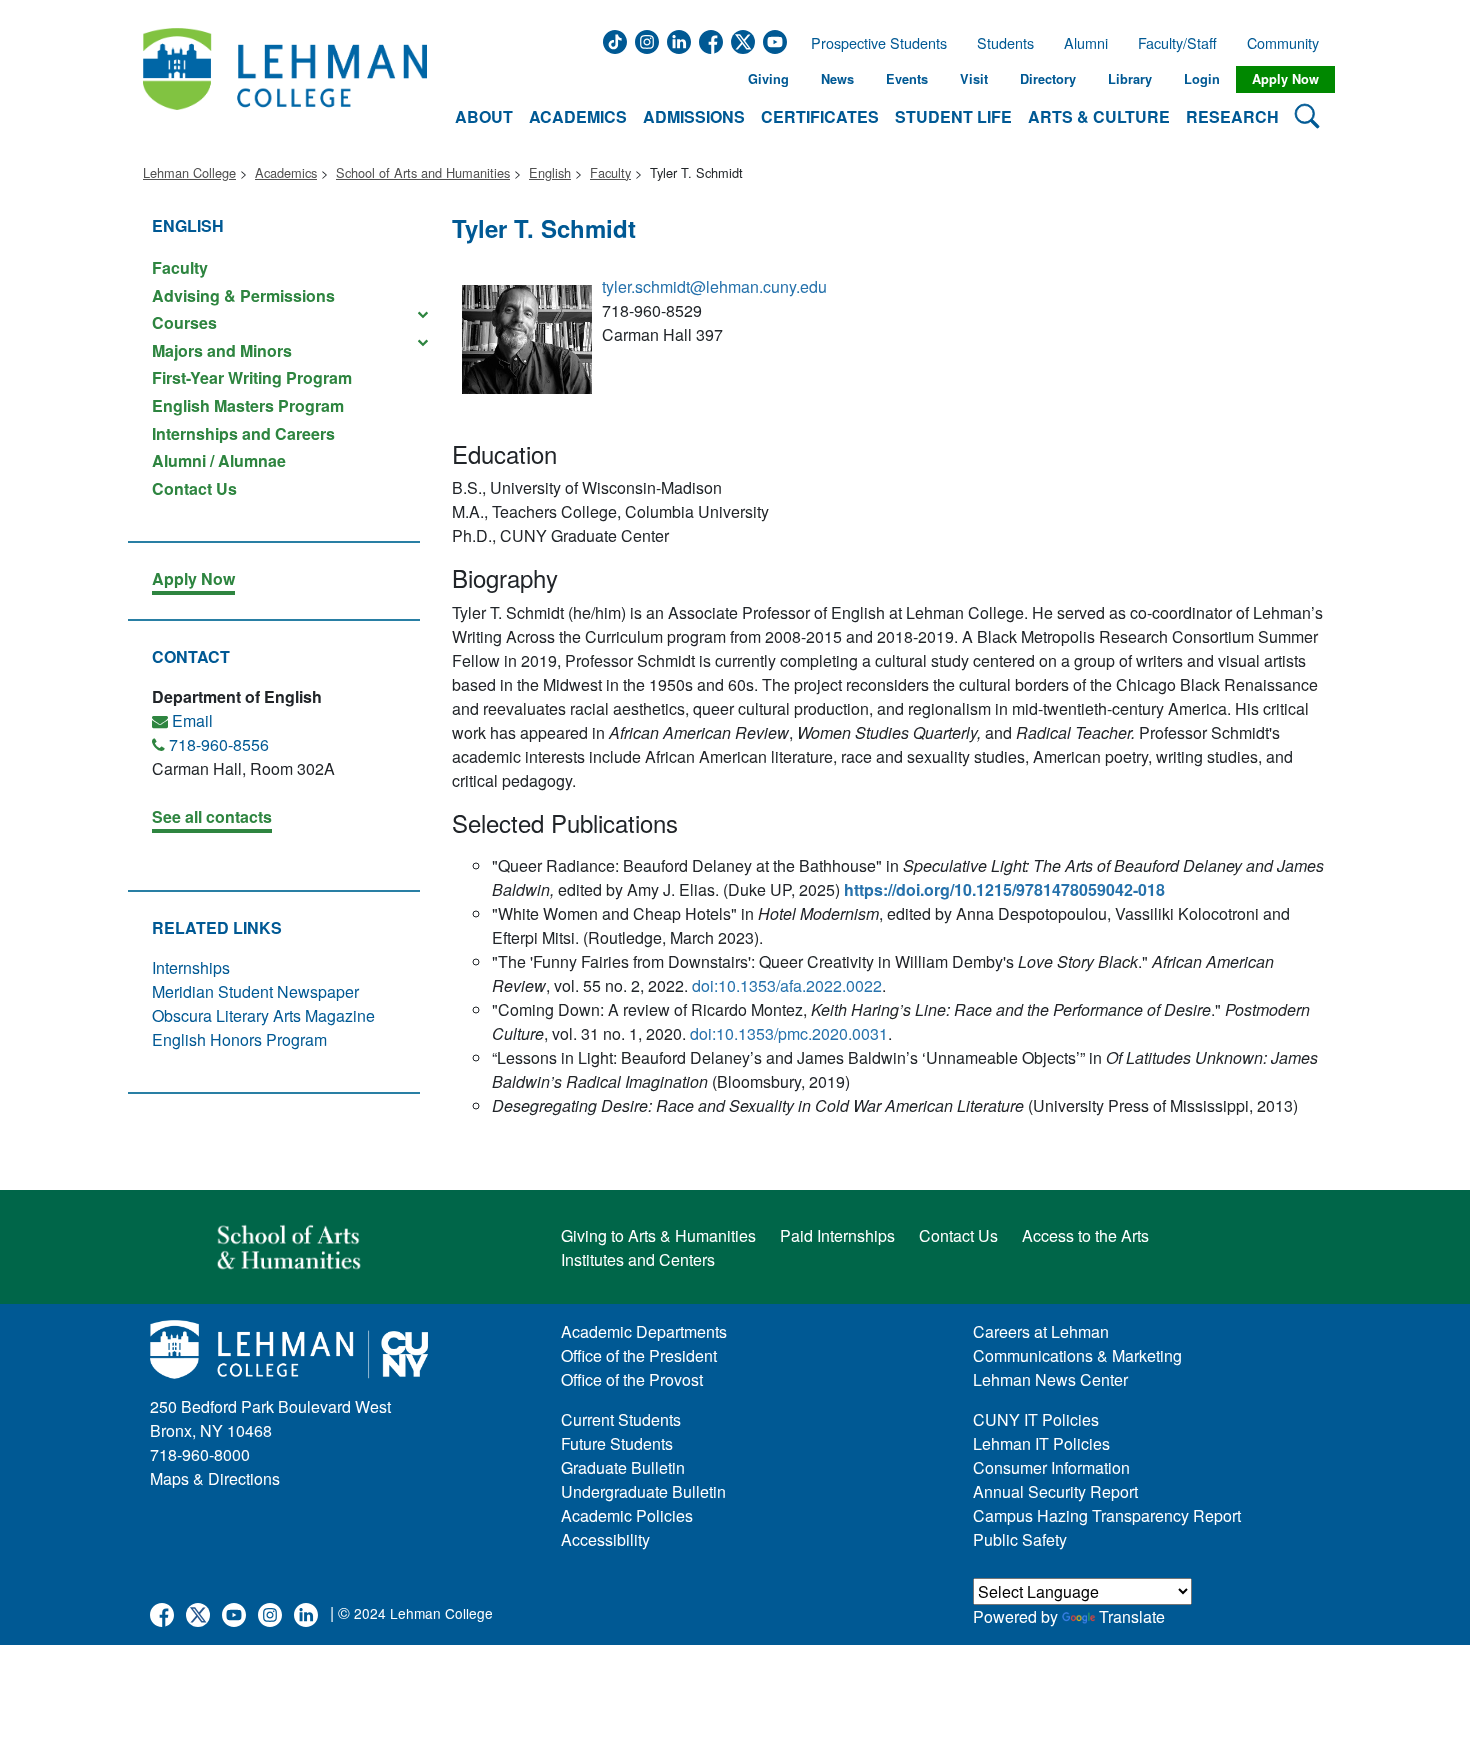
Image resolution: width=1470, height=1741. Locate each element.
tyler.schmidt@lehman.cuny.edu (714, 286)
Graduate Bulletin (623, 1467)
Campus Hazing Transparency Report (1107, 1515)
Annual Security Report (1055, 1491)
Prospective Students (873, 43)
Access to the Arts (1085, 1235)
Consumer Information (1051, 1467)
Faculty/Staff (1177, 43)
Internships (191, 967)
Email (192, 720)
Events (907, 79)
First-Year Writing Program (252, 377)
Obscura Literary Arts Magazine (263, 1015)
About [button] (484, 116)
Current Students (621, 1419)
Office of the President (639, 1355)
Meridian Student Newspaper (255, 991)
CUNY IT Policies (1036, 1419)
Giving (768, 79)
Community (1289, 43)
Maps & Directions (215, 1478)
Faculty (610, 172)
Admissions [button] (694, 116)
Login (1202, 79)
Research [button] (1232, 116)
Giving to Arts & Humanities (658, 1235)
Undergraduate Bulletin (643, 1491)
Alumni (1086, 43)
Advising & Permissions (243, 295)
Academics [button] (578, 116)
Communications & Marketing (1077, 1355)
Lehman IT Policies (1041, 1443)
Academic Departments (644, 1331)
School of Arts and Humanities (423, 172)
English (550, 172)
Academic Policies (627, 1515)
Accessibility (605, 1539)
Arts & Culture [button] (1099, 116)
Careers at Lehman (1041, 1331)
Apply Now (1285, 79)
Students (1005, 43)
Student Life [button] (953, 116)
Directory (1048, 79)
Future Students (617, 1443)
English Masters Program (248, 405)
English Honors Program (239, 1039)
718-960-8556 (219, 744)
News (837, 79)
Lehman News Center (1050, 1379)
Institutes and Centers (638, 1259)
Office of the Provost (632, 1379)
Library (1130, 79)
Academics (286, 172)
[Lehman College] (285, 79)
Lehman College (189, 172)
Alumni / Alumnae (219, 460)
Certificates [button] (820, 116)
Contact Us (194, 487)
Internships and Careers (243, 433)
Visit (974, 79)
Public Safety (1020, 1539)
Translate (1132, 1616)
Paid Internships (837, 1235)
